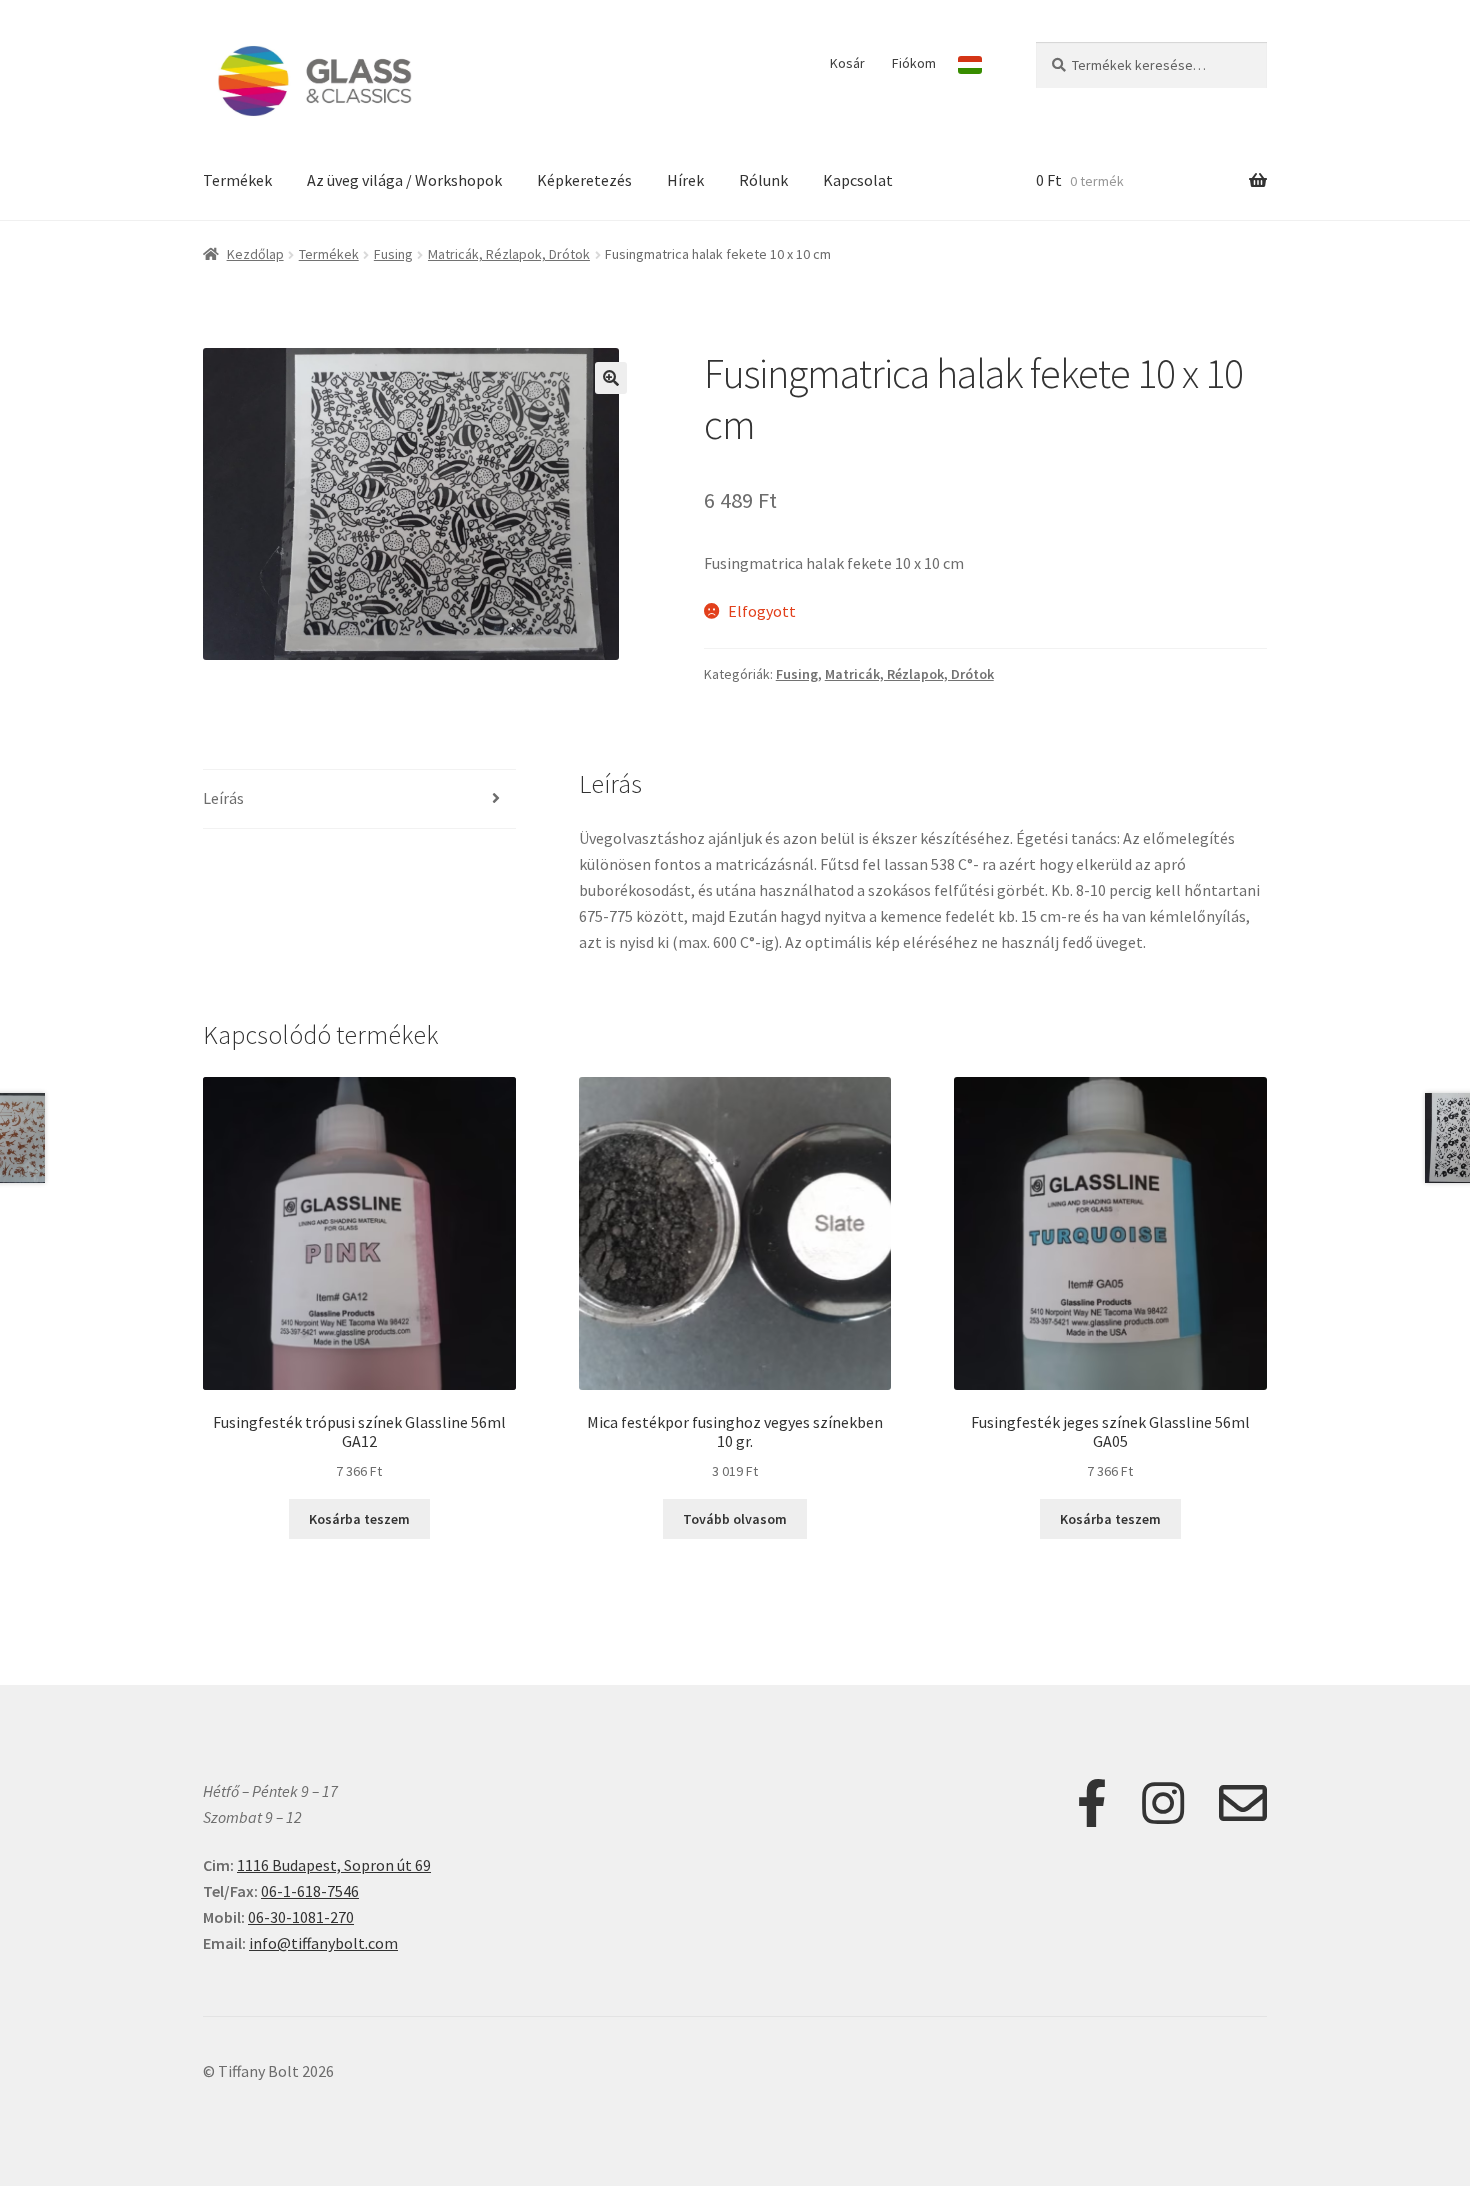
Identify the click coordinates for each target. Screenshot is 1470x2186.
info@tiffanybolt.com (323, 1943)
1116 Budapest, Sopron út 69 (334, 1865)
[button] (611, 378)
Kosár (847, 63)
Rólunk (763, 180)
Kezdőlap (255, 254)
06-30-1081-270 (301, 1917)
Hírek (685, 180)
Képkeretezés (584, 180)
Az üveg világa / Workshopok (404, 180)
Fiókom (914, 63)
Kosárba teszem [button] (359, 1519)
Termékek (237, 180)
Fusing (393, 254)
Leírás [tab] (223, 798)
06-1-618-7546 (310, 1891)
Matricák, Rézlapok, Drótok (509, 254)
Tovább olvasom (735, 1519)
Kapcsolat (858, 180)
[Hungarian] (970, 65)
